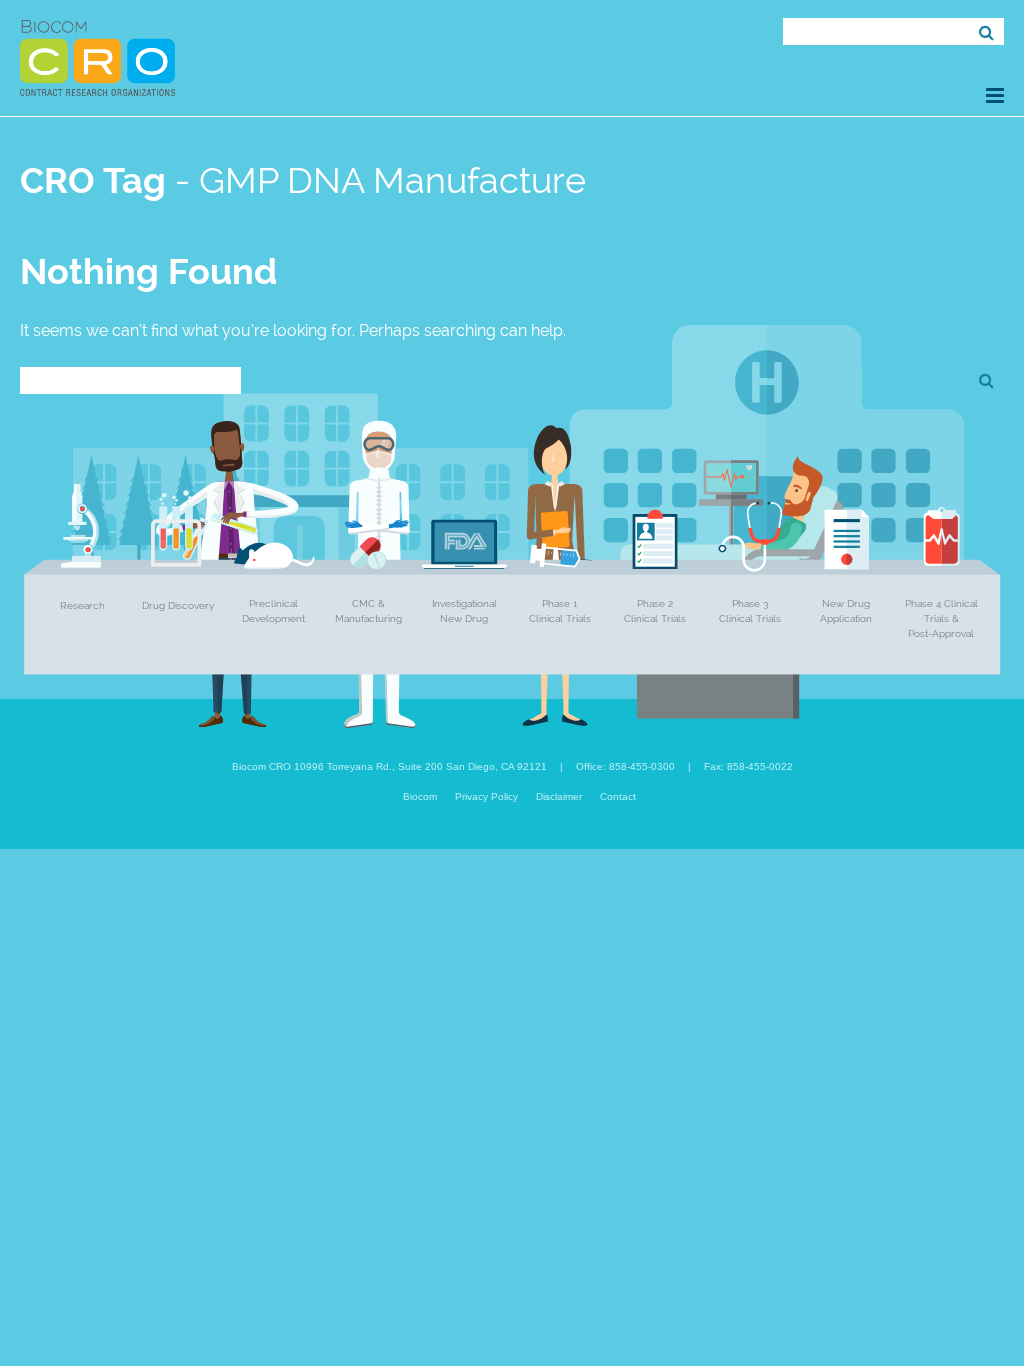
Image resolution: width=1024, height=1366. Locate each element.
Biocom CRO (97, 58)
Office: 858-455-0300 (625, 766)
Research (82, 605)
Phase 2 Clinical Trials (655, 611)
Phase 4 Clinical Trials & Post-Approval (941, 618)
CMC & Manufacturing (368, 611)
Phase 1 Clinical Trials (560, 611)
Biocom (420, 796)
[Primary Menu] (995, 95)
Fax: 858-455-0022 (748, 766)
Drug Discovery (178, 605)
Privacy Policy (486, 796)
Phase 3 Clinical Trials (750, 611)
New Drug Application (846, 611)
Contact (618, 796)
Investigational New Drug (464, 611)
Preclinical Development (273, 611)
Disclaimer (559, 796)
